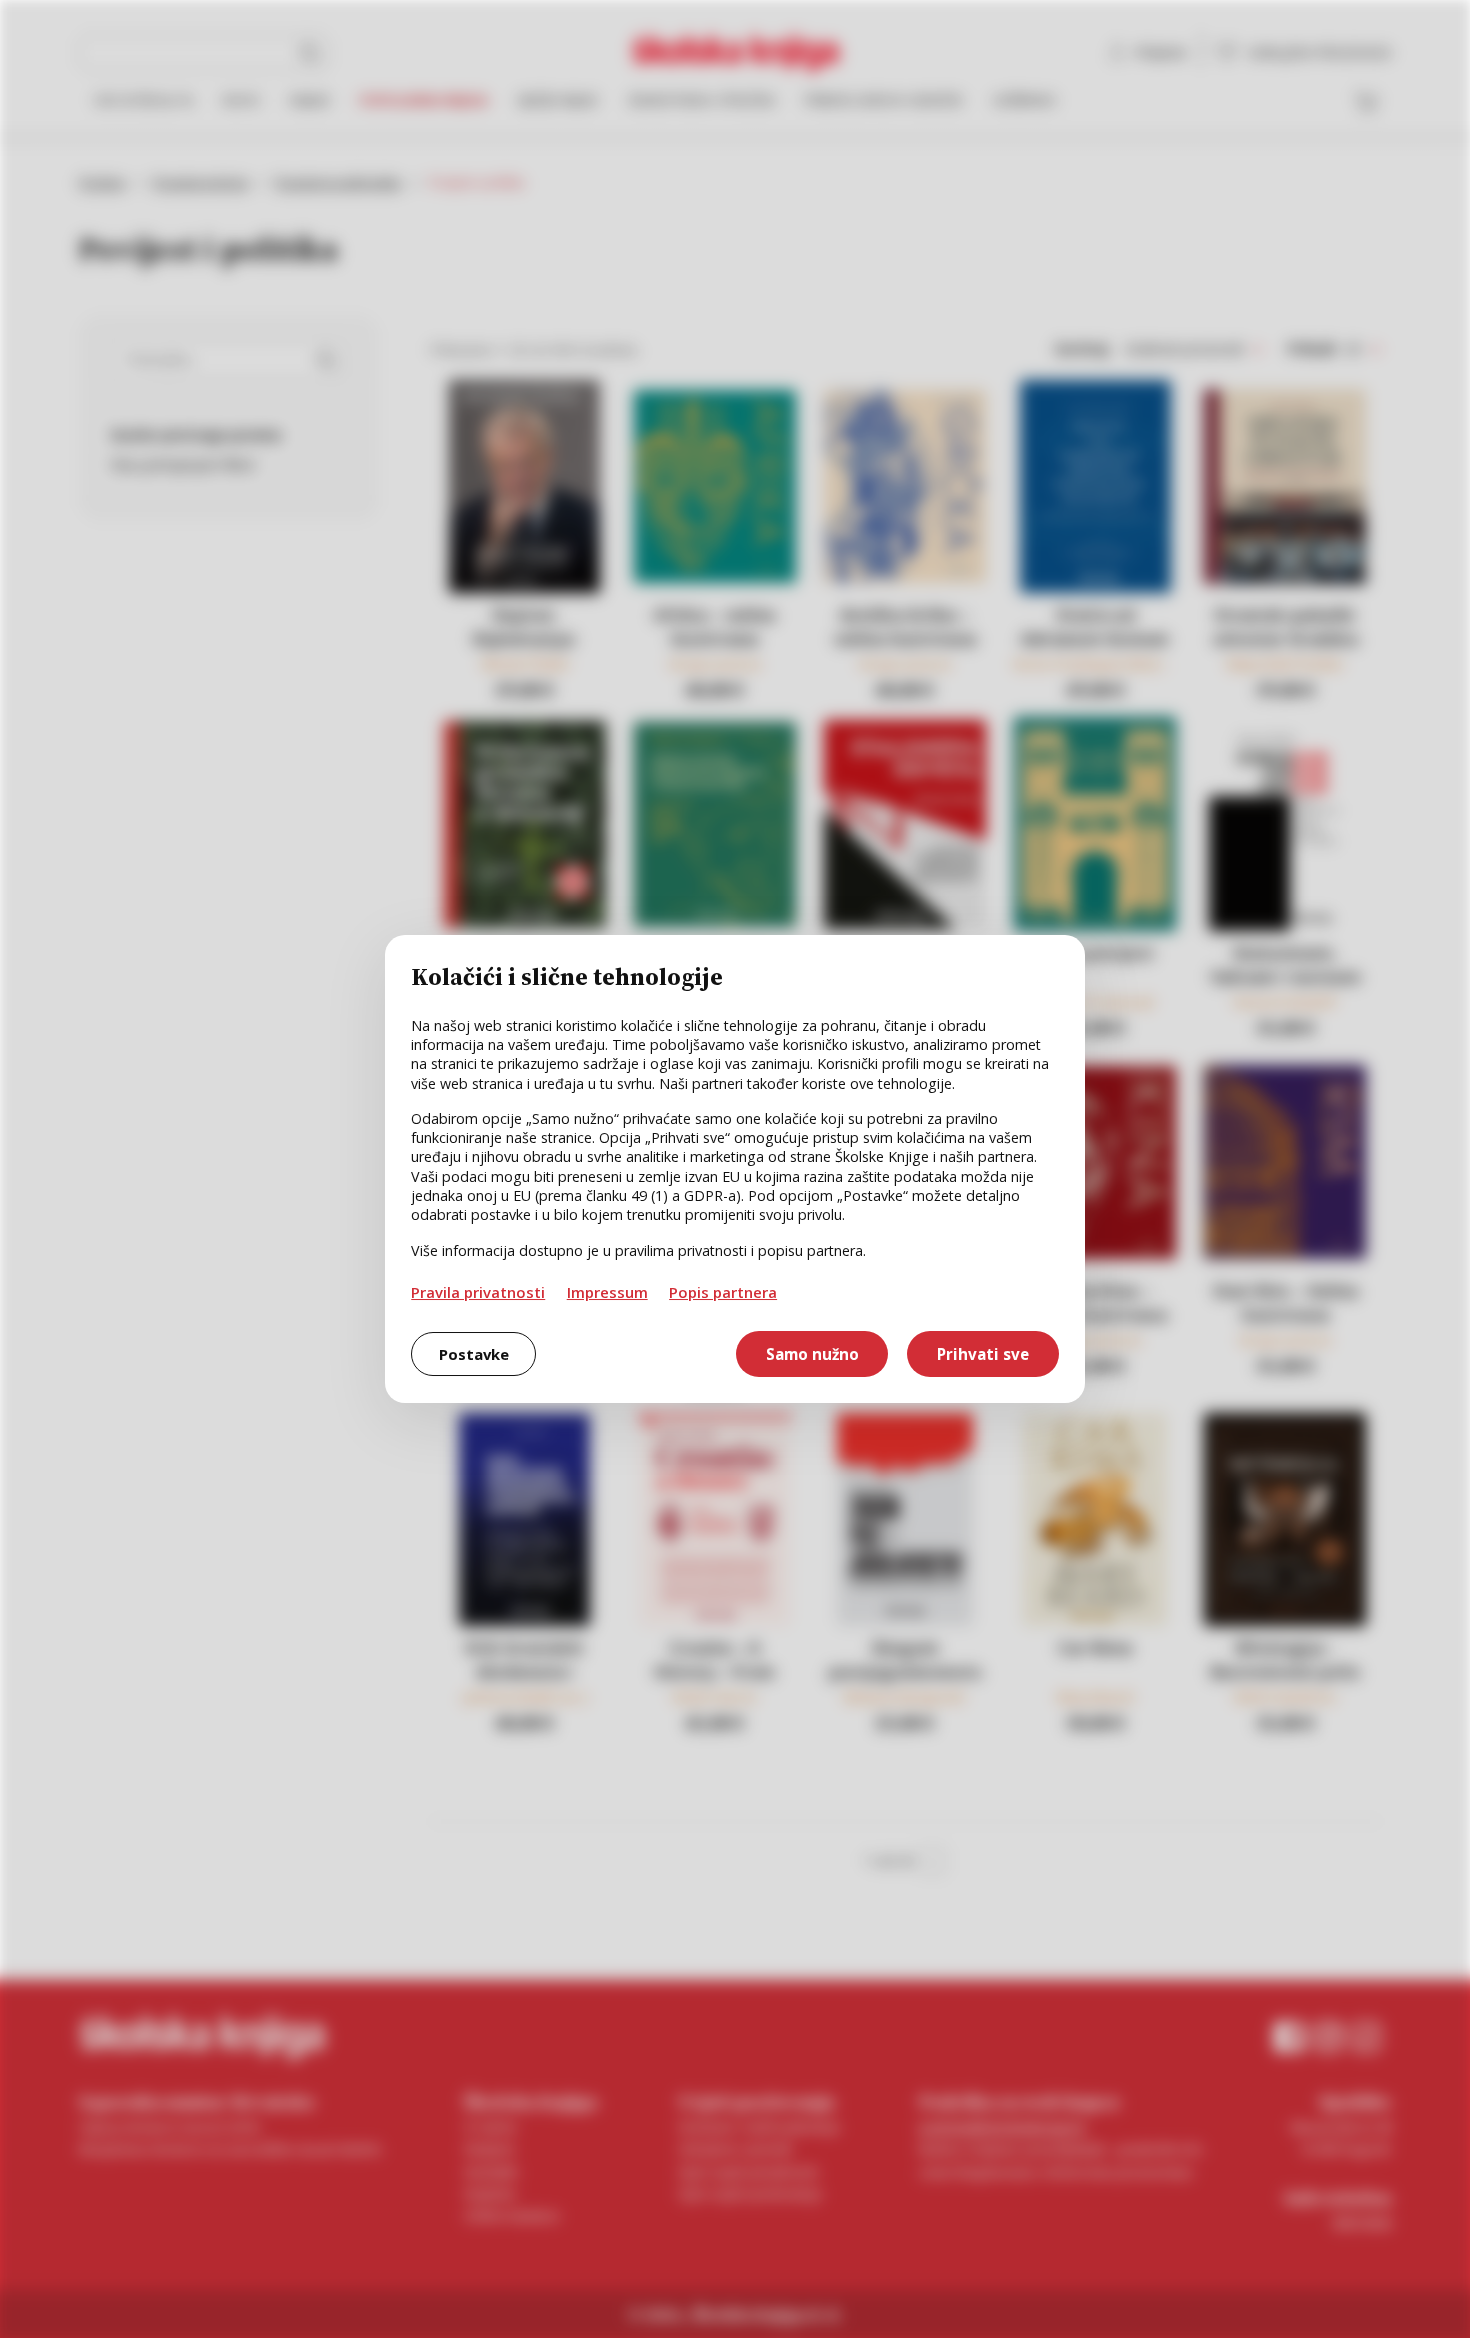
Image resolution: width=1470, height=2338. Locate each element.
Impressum (607, 1292)
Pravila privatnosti (478, 1292)
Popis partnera (723, 1292)
